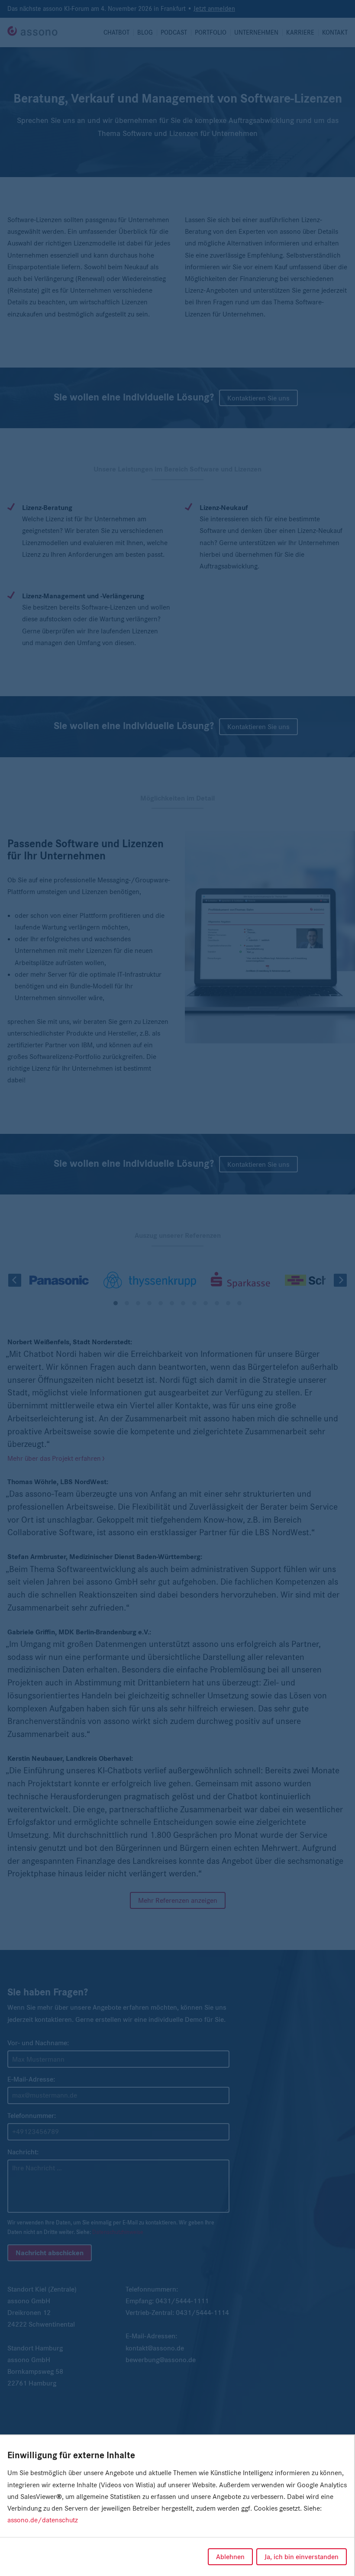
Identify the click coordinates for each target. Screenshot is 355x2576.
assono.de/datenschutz (43, 2520)
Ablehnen (230, 2557)
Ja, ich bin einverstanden (302, 2557)
